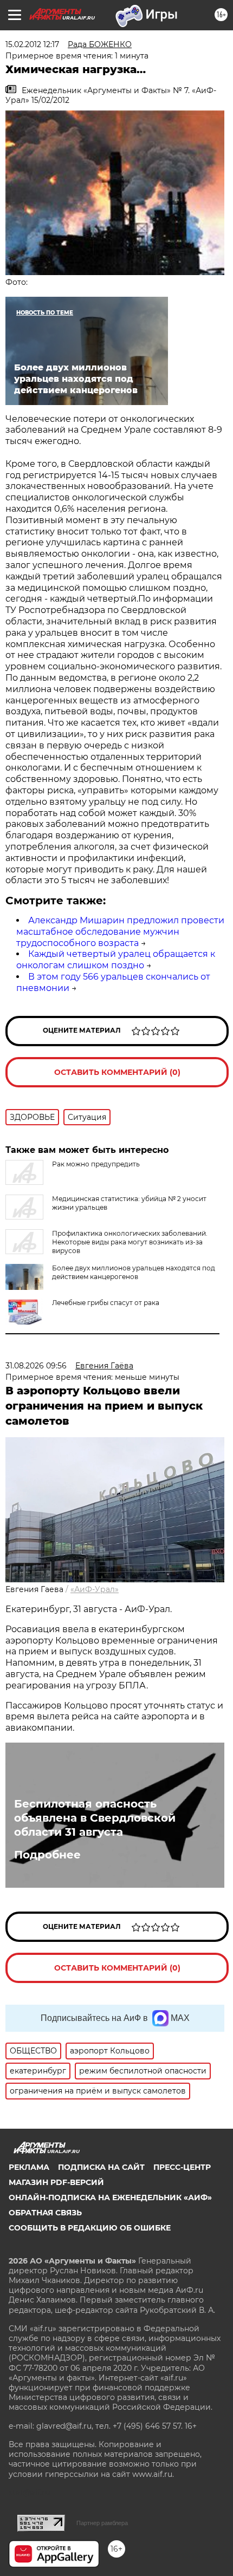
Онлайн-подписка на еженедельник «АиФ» (110, 2197)
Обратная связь (45, 2213)
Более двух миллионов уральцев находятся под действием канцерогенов (134, 1272)
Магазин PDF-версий (56, 2182)
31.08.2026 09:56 (36, 1366)
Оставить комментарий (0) (117, 1072)
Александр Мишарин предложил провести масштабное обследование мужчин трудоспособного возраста (120, 932)
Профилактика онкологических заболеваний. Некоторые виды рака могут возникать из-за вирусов (130, 1242)
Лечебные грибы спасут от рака (106, 1303)
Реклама (29, 2167)
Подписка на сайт (101, 2167)
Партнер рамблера (102, 2523)
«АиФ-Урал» (95, 1589)
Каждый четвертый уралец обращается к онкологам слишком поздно (116, 960)
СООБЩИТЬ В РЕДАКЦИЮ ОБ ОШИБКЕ (90, 2228)
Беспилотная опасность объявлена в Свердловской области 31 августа (95, 1818)
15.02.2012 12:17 (32, 44)
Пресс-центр (182, 2167)
